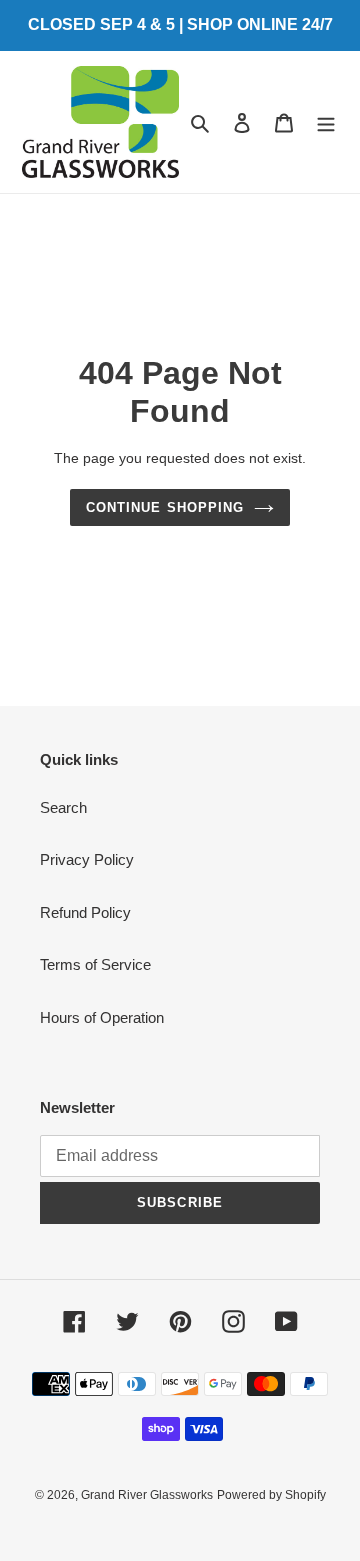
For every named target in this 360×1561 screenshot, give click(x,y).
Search (63, 807)
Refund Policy (85, 912)
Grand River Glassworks (147, 1495)
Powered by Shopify (271, 1495)
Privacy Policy (87, 859)
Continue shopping (165, 507)
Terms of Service (95, 964)
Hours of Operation (102, 1017)
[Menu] (326, 122)
